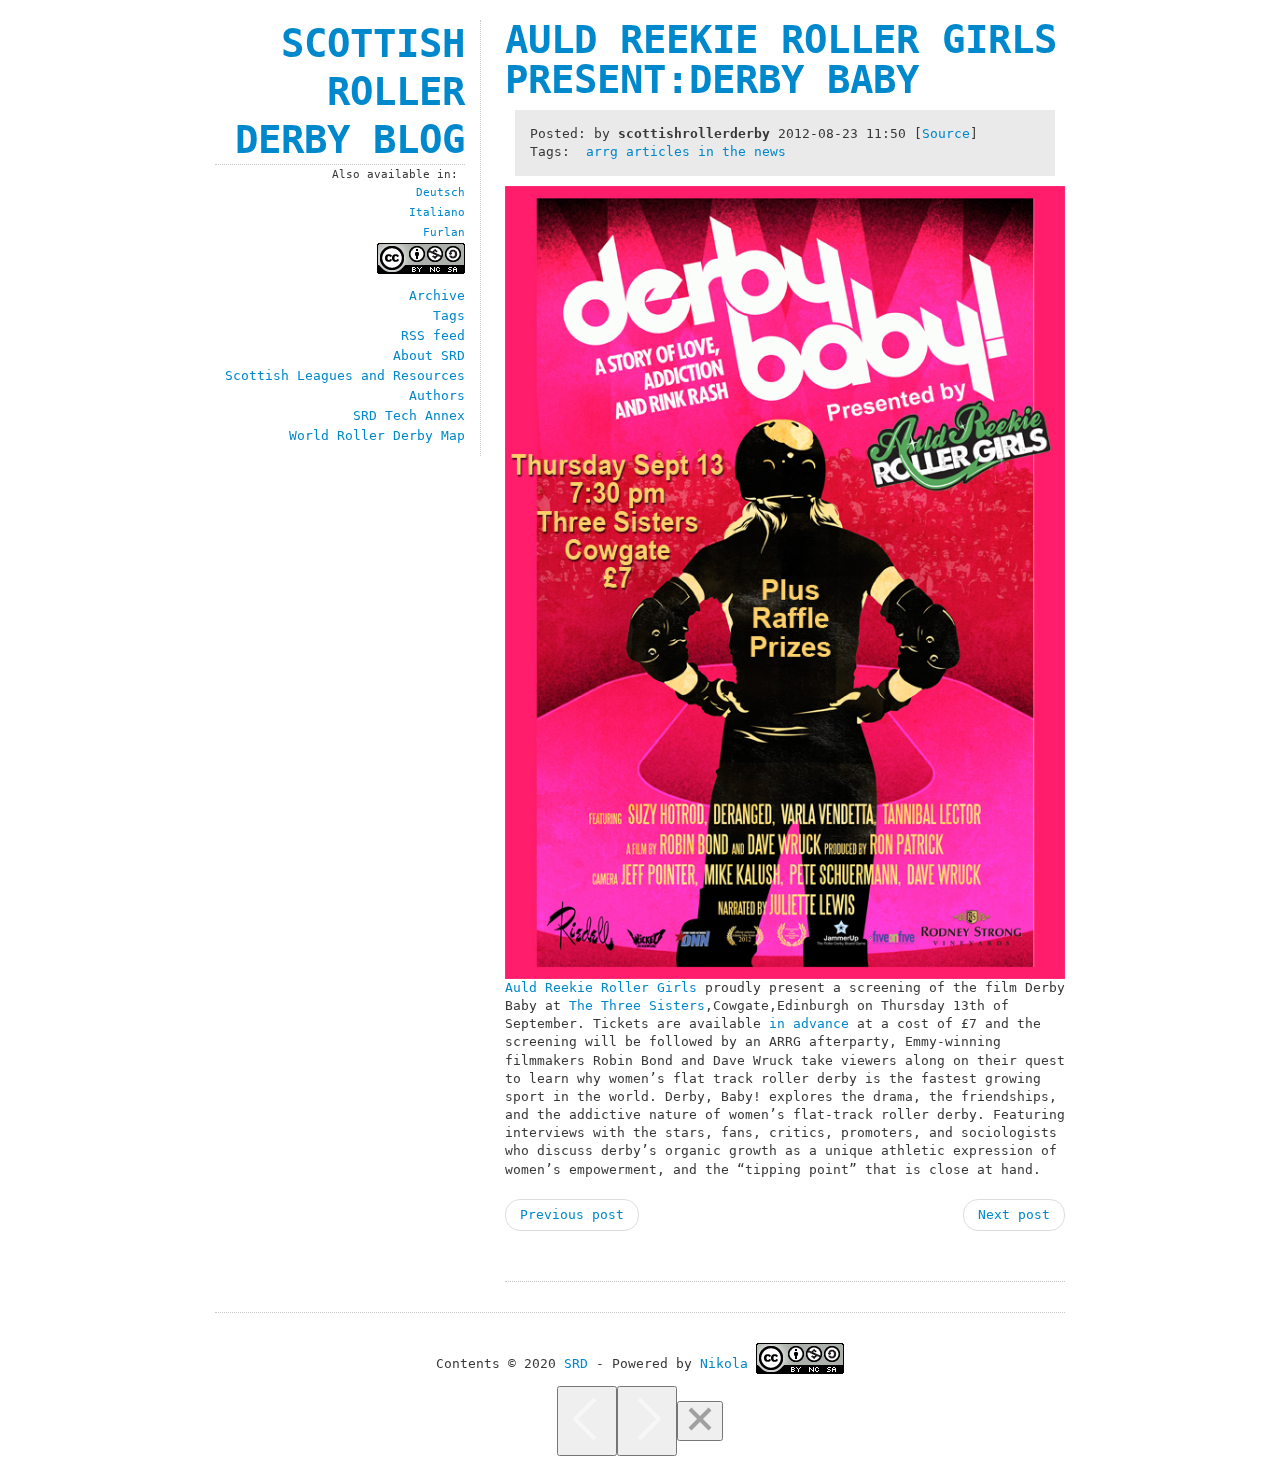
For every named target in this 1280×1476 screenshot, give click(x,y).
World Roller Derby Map (377, 435)
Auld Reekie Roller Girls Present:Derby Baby (781, 59)
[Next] (647, 1421)
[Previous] (587, 1421)
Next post (1014, 1214)
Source (946, 133)
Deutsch (440, 192)
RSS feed (433, 335)
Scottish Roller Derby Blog (350, 91)
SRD (576, 1363)
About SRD (429, 355)
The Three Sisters (637, 1005)
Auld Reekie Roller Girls (601, 987)
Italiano (437, 212)
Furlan (444, 232)
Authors (437, 395)
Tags (449, 315)
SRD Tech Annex (409, 415)
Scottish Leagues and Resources (345, 375)
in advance (809, 1023)
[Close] (700, 1421)
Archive (437, 295)
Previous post (572, 1214)
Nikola (724, 1363)
